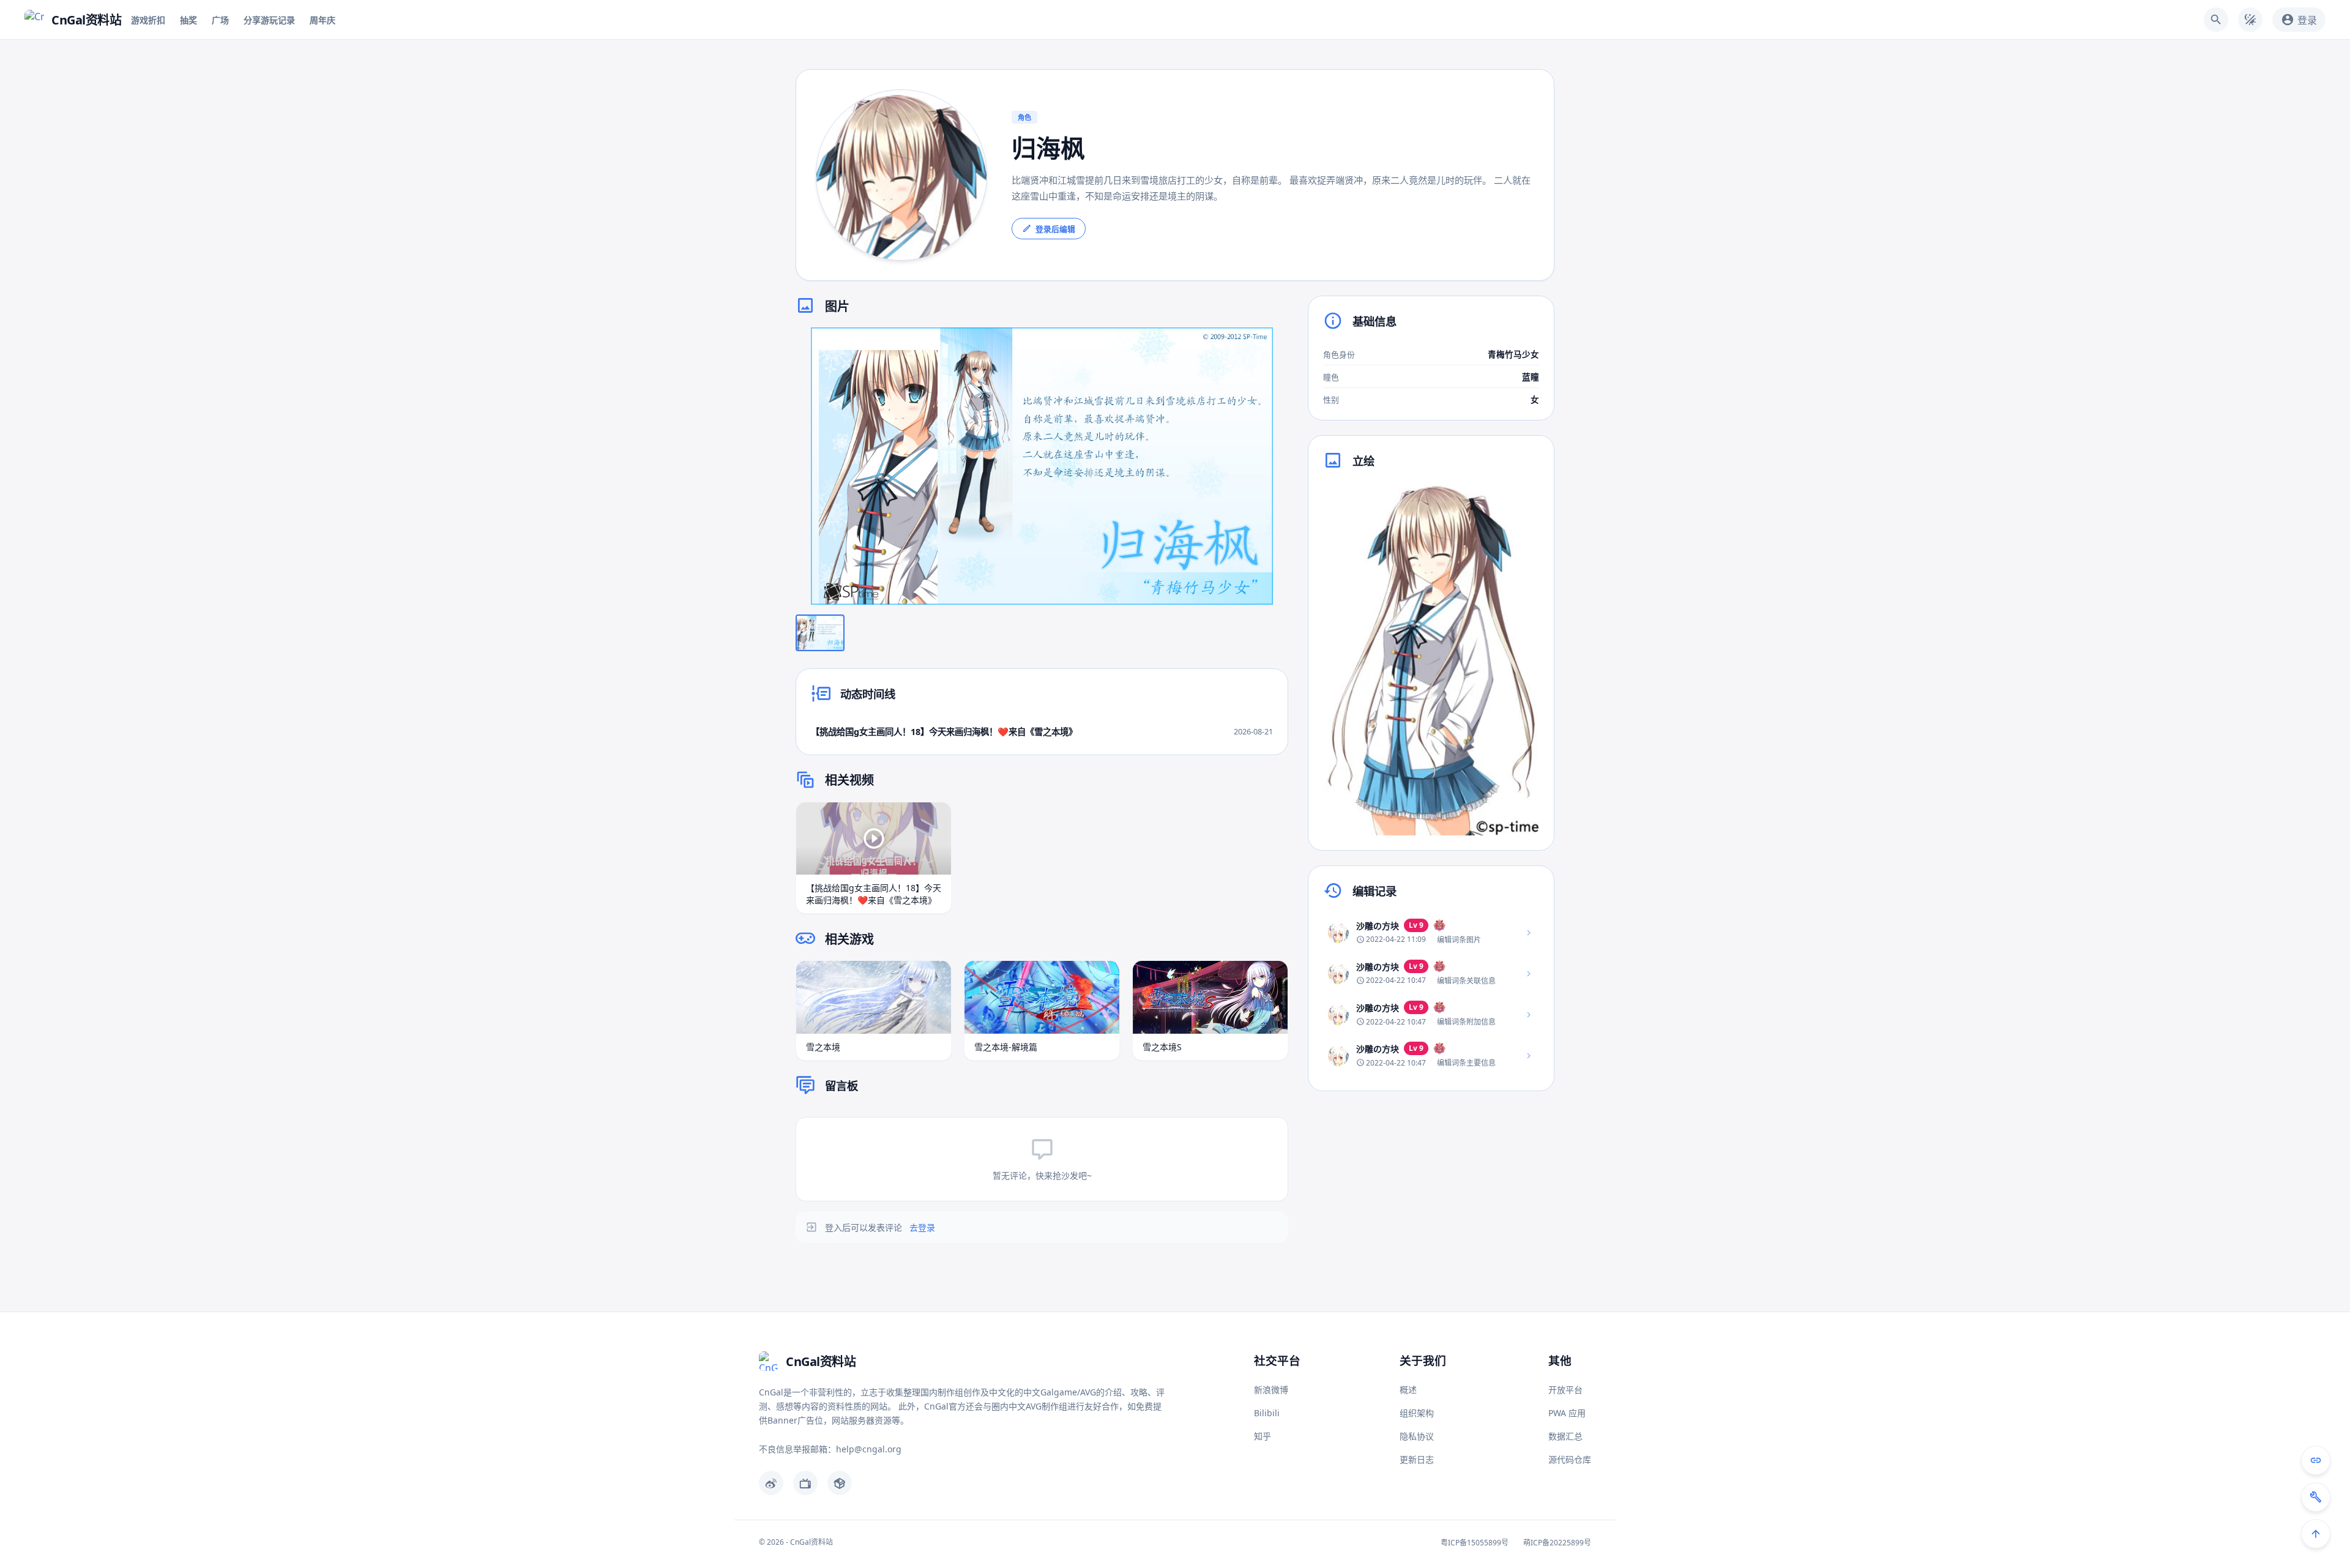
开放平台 (1565, 1390)
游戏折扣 (148, 20)
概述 (1408, 1390)
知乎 (1263, 1436)
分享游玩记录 (269, 20)
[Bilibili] (805, 1483)
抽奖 (188, 20)
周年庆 (323, 20)
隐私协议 (1417, 1436)
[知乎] (840, 1483)
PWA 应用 (1567, 1413)
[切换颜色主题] (2250, 20)
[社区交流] (2316, 1460)
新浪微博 (1271, 1390)
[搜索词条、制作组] (2216, 20)
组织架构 (1417, 1413)
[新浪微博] (771, 1483)
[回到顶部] (2316, 1534)
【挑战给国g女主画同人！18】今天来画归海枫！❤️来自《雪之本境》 (944, 732)
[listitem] (1431, 932)
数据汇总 (1565, 1436)
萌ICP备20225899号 (1557, 1543)
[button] (1042, 466)
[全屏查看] (1270, 346)
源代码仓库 (1570, 1459)
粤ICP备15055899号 (1475, 1543)
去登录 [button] (922, 1227)
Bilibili (1267, 1413)
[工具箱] (2316, 1497)
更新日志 (1417, 1459)
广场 (220, 20)
